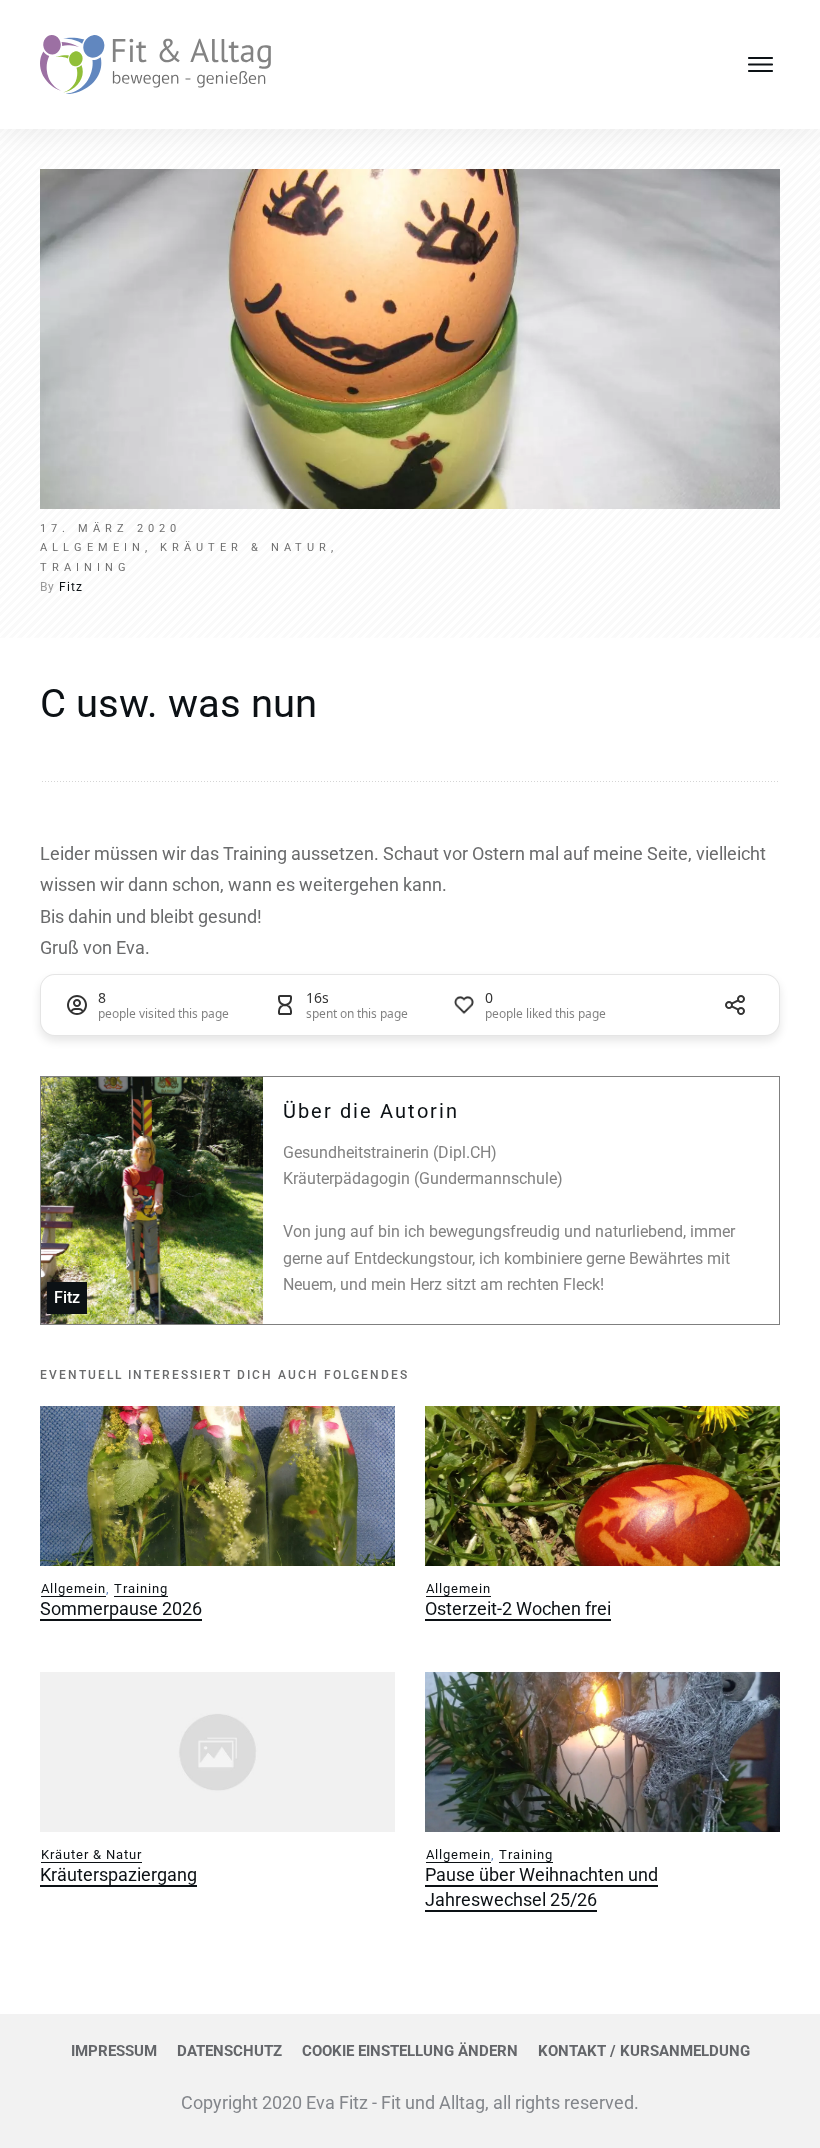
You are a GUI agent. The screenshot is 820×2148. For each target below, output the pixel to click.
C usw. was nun (178, 703)
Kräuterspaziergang (118, 1874)
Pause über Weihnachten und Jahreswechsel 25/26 (541, 1887)
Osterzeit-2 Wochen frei (518, 1608)
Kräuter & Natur (91, 1854)
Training (141, 1588)
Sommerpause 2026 (121, 1608)
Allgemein (73, 1588)
